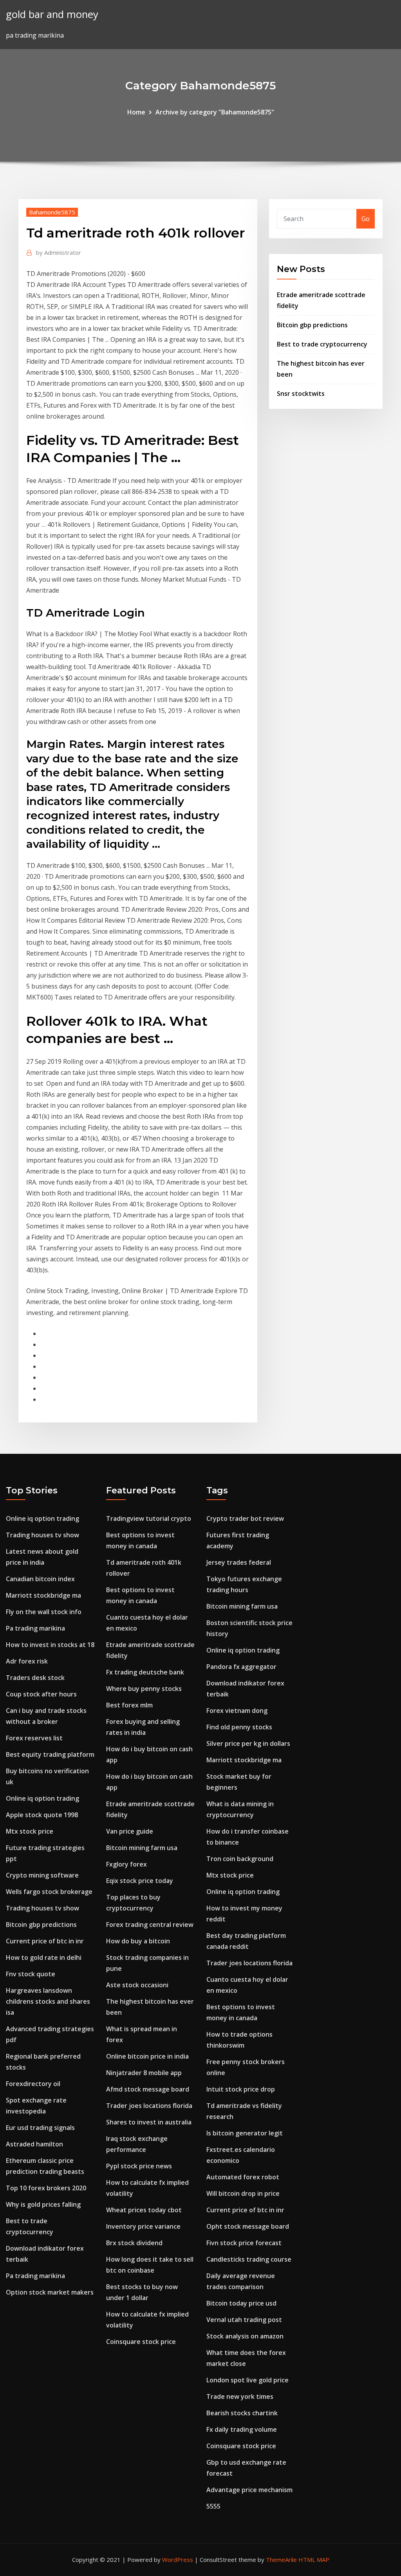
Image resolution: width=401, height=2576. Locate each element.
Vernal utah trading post (244, 2320)
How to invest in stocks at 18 (50, 1645)
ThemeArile (281, 2560)
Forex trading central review (150, 1925)
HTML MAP (314, 2560)
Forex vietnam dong (237, 1711)
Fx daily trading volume (242, 2429)
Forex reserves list (34, 1738)
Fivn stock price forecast (244, 2243)
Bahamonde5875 (52, 212)
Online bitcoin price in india (147, 2056)
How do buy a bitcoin (138, 1941)
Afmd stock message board (148, 2089)
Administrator (59, 252)
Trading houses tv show (42, 1535)
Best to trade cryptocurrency (322, 344)
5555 (213, 2506)
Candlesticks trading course (249, 2259)
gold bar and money (52, 14)
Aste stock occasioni (137, 1985)
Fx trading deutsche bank (145, 1672)
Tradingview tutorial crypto (149, 1518)
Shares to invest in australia (149, 2122)
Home (136, 112)
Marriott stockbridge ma (43, 1595)
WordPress (178, 2560)
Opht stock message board (248, 2226)
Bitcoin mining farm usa (142, 1848)
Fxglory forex (126, 1864)
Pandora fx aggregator (241, 1667)
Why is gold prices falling (43, 2204)
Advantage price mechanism (249, 2490)
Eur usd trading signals (40, 2128)
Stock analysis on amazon (245, 2336)
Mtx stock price (30, 1831)
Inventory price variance (143, 2226)
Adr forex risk (27, 1661)
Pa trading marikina (35, 1628)
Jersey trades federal (239, 1562)
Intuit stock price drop (241, 2089)
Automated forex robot (243, 2177)
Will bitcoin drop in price (243, 2193)
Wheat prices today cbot (144, 2210)
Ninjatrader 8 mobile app (144, 2073)
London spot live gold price (247, 2380)
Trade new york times (240, 2396)
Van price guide (130, 1831)
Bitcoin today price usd (241, 2303)
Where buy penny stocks (144, 1689)
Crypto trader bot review (245, 1518)
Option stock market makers (50, 2292)
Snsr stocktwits (301, 394)
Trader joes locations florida (149, 2106)
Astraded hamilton (34, 2144)
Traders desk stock (35, 1678)
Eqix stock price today (140, 1881)
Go (366, 219)
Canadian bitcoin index (40, 1579)
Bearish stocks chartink (242, 2413)
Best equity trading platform (50, 1754)
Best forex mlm (129, 1705)
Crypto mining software (42, 1875)
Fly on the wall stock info (44, 1612)
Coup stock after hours (41, 1694)
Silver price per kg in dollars (248, 1743)
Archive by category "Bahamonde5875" (215, 112)
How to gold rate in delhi (44, 1957)
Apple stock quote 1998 (42, 1815)
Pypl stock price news (139, 2166)
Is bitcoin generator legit (245, 2133)
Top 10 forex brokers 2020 (46, 2188)
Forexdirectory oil (33, 2084)
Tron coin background (240, 1859)
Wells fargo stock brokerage (49, 1892)
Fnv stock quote (31, 1974)
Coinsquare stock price (141, 2342)
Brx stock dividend (134, 2243)
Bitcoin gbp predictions (312, 325)
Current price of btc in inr (45, 1941)
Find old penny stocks (239, 1727)
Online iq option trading (42, 1518)
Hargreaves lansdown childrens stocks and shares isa (48, 2001)
